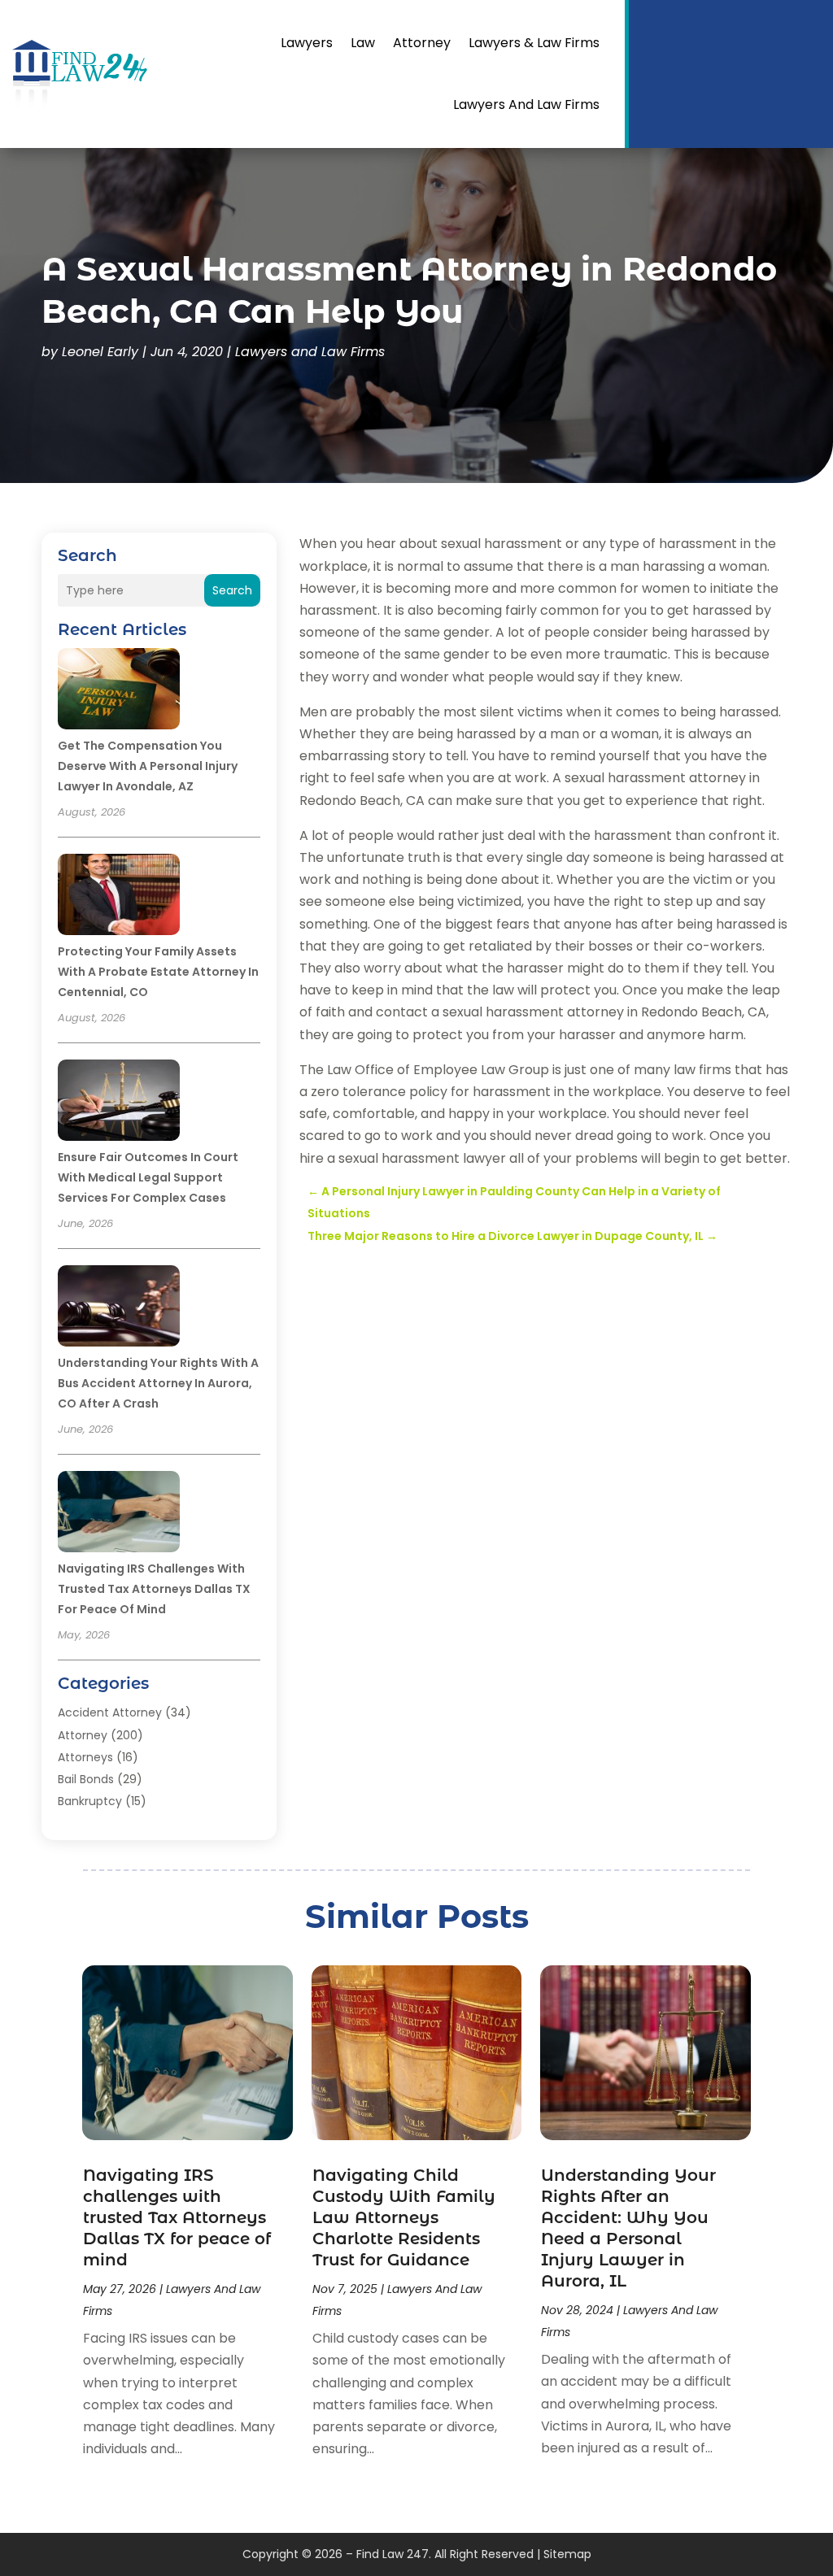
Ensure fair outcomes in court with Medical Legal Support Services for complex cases (148, 1177)
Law (363, 43)
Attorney (422, 43)
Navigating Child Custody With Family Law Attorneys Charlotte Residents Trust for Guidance (404, 2217)
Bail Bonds (86, 1779)
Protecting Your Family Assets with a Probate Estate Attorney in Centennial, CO (158, 972)
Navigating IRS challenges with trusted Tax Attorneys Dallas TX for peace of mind (154, 1589)
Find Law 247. (394, 2554)
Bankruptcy (90, 1801)
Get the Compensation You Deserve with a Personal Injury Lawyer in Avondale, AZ (148, 766)
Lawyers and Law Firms (526, 104)
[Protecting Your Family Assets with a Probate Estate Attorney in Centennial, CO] (119, 897)
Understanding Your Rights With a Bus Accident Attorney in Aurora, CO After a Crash (158, 1383)
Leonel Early (100, 352)
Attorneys (85, 1757)
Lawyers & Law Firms (534, 43)
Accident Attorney (110, 1712)
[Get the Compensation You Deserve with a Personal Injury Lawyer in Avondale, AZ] (119, 691)
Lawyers (307, 43)
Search (232, 590)
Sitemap (567, 2554)
